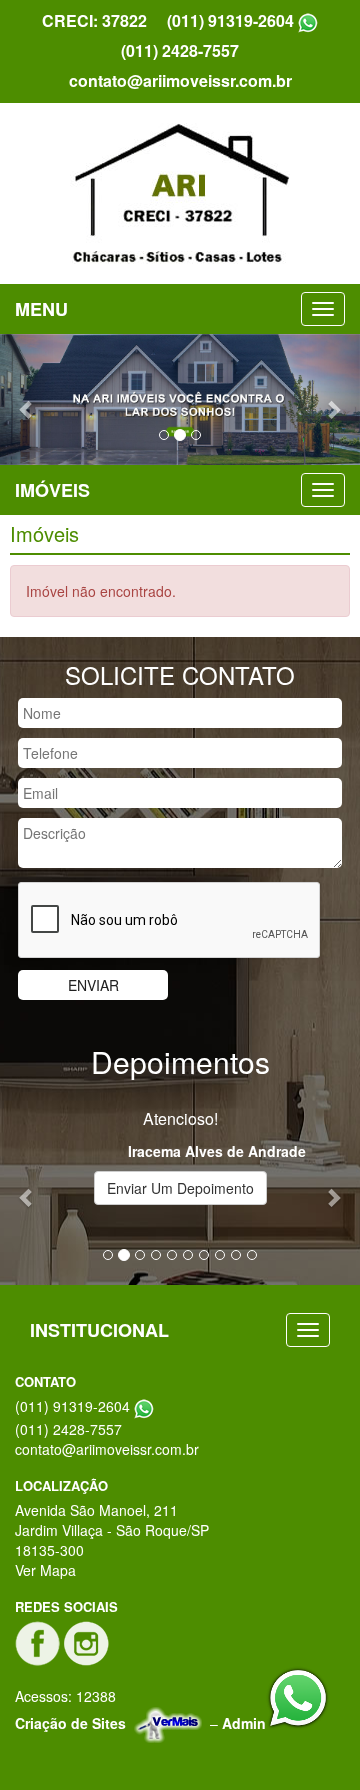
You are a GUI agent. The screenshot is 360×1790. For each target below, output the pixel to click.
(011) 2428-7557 (180, 51)
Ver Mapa (45, 1570)
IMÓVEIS (52, 490)
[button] (27, 399)
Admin (244, 1723)
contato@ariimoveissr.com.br (180, 81)
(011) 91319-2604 (230, 21)
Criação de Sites (70, 1723)
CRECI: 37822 (94, 21)
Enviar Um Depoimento (180, 1188)
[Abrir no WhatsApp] (308, 20)
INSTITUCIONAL (99, 1330)
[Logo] (180, 193)
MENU (41, 309)
